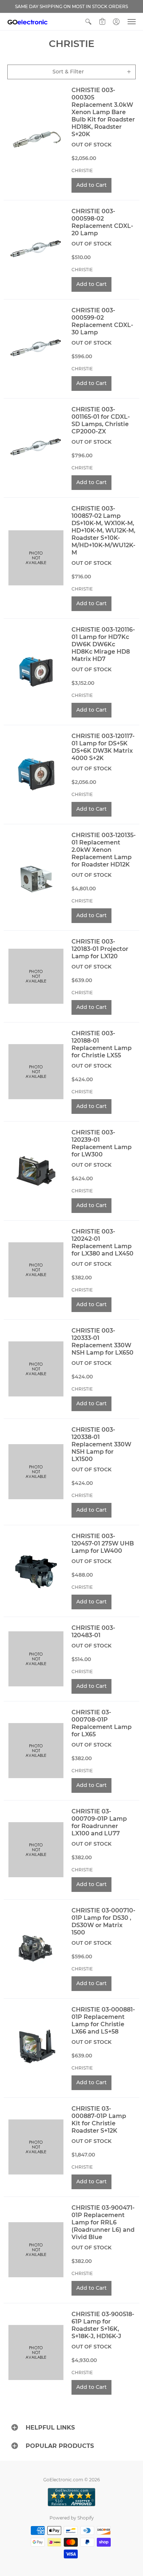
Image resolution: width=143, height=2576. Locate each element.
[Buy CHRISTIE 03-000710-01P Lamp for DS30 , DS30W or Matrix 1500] (36, 1949)
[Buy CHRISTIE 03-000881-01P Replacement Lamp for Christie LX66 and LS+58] (36, 2048)
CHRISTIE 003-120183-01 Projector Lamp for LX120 (100, 949)
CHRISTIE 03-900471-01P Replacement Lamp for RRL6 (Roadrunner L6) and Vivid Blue (103, 2222)
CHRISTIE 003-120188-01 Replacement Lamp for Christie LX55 (102, 1044)
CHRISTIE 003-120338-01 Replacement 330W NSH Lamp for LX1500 (101, 1444)
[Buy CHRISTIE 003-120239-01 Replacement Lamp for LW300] (36, 1171)
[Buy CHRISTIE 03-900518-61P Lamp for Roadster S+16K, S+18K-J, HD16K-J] (36, 2353)
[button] (88, 22)
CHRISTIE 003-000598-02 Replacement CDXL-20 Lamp (102, 222)
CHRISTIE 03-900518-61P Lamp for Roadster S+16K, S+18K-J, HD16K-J (103, 2325)
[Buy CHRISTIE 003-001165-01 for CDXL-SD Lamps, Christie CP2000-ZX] (36, 448)
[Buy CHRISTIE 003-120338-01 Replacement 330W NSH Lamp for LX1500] (36, 1472)
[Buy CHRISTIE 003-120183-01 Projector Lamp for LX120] (36, 976)
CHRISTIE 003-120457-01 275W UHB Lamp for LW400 (103, 1543)
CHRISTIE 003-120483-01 (93, 1632)
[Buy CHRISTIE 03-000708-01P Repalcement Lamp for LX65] (36, 1751)
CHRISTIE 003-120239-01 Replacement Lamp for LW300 (102, 1143)
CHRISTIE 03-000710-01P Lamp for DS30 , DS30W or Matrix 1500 (103, 1921)
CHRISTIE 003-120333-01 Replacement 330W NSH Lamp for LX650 (102, 1342)
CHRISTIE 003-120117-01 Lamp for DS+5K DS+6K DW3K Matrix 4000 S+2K (103, 747)
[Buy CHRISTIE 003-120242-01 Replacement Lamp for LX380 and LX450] (36, 1270)
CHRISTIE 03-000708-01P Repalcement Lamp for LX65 (102, 1723)
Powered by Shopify (72, 2518)
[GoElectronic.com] (27, 22)
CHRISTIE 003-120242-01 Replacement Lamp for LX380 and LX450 (102, 1242)
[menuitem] (88, 22)
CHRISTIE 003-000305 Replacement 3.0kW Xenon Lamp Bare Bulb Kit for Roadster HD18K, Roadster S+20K (103, 112)
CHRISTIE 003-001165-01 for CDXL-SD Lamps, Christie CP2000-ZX (101, 420)
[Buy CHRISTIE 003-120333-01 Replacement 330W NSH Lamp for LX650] (36, 1369)
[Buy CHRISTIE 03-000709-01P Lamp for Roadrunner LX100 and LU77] (36, 1850)
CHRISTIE (82, 170)
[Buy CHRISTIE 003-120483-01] (36, 1659)
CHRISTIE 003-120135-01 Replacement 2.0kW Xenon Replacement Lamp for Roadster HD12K (104, 850)
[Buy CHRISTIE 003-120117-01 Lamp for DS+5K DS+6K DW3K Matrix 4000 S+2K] (36, 775)
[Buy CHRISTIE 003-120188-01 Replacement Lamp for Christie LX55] (36, 1072)
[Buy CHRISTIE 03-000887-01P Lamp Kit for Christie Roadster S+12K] (36, 2147)
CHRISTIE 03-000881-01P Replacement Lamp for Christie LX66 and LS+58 (103, 2021)
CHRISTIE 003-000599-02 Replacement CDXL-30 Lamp (102, 321)
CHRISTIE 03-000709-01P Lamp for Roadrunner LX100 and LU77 (99, 1822)
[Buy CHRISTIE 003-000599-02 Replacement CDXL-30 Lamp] (36, 349)
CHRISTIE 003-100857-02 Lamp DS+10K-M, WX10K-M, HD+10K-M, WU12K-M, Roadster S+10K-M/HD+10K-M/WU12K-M (103, 531)
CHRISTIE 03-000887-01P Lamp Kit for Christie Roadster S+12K (99, 2120)
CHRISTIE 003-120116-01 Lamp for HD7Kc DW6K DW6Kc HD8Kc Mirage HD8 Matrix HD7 (103, 644)
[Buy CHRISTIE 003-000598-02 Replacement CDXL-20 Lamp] (36, 250)
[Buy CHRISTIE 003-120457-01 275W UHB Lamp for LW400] (36, 1571)
